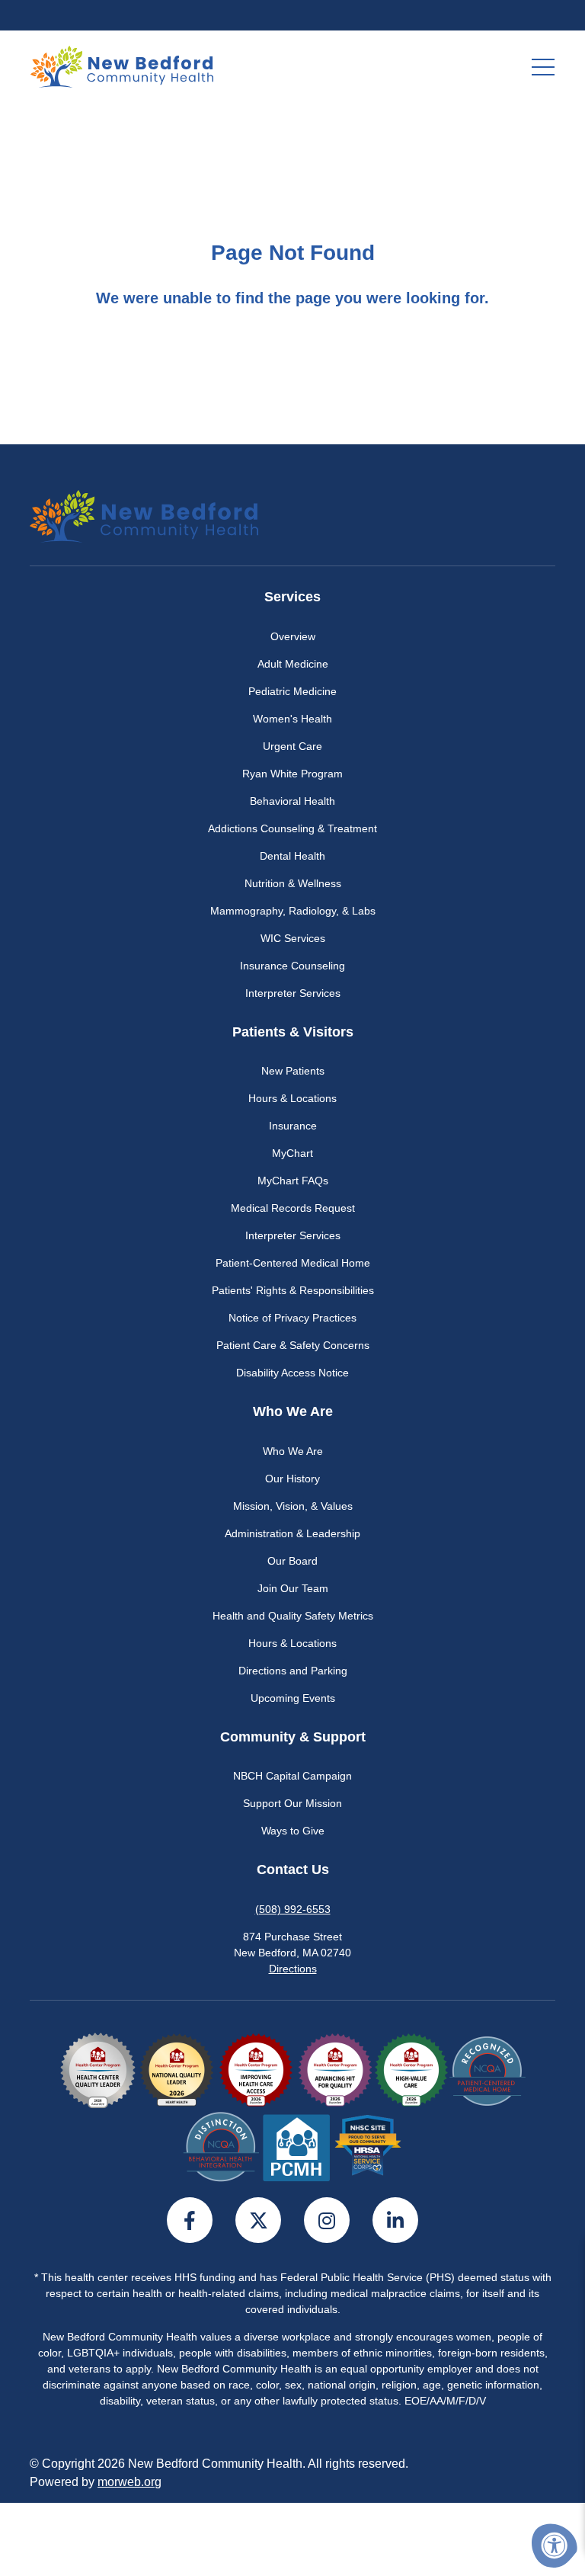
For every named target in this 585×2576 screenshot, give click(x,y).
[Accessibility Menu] (555, 2546)
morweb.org (129, 2482)
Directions (293, 1969)
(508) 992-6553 (293, 1909)
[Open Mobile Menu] (543, 67)
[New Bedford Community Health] (122, 66)
